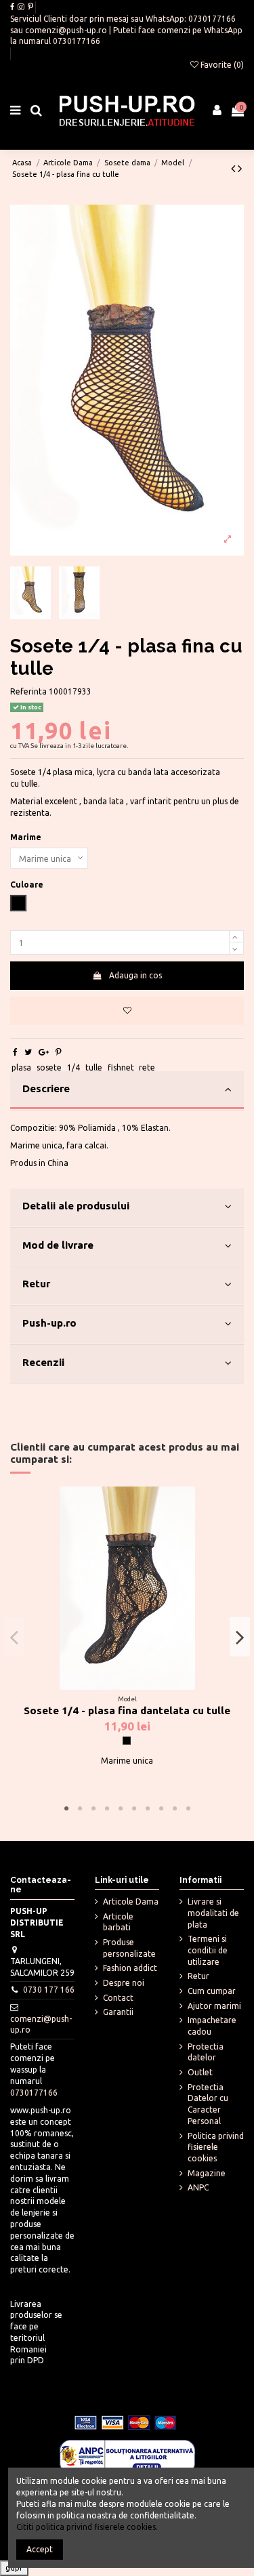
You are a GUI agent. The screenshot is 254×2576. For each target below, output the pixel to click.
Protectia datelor (206, 2052)
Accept (40, 2549)
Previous (14, 1637)
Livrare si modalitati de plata (213, 1913)
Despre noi (124, 1983)
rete (147, 1067)
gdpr (14, 2568)
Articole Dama (131, 1902)
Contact (118, 1998)
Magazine (207, 2173)
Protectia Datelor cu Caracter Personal (208, 2104)
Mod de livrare (58, 1245)
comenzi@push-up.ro (66, 30)
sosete (49, 1067)
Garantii (118, 2012)
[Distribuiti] (15, 1052)
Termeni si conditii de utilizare (208, 1950)
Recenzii (43, 1362)
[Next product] (240, 168)
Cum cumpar (212, 1991)
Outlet (200, 2072)
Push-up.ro (49, 1323)
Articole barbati (118, 1922)
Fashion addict (130, 1968)
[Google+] (44, 1052)
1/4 (73, 1067)
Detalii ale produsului (76, 1206)
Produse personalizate (129, 1948)
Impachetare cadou (212, 2026)
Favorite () (221, 65)
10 (188, 1809)
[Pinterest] (59, 1052)
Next (240, 1637)
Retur (36, 1284)
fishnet (121, 1067)
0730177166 (212, 19)
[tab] (127, 1091)
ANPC (198, 2187)
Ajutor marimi (214, 2006)
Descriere (46, 1088)
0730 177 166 (49, 1990)
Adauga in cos (135, 975)
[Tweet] (28, 1052)
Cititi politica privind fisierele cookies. (87, 2527)
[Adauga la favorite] (127, 1011)
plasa (21, 1067)
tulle (94, 1067)
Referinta (28, 691)
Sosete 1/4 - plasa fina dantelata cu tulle (127, 1710)
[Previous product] (234, 168)
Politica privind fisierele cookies (216, 2147)
